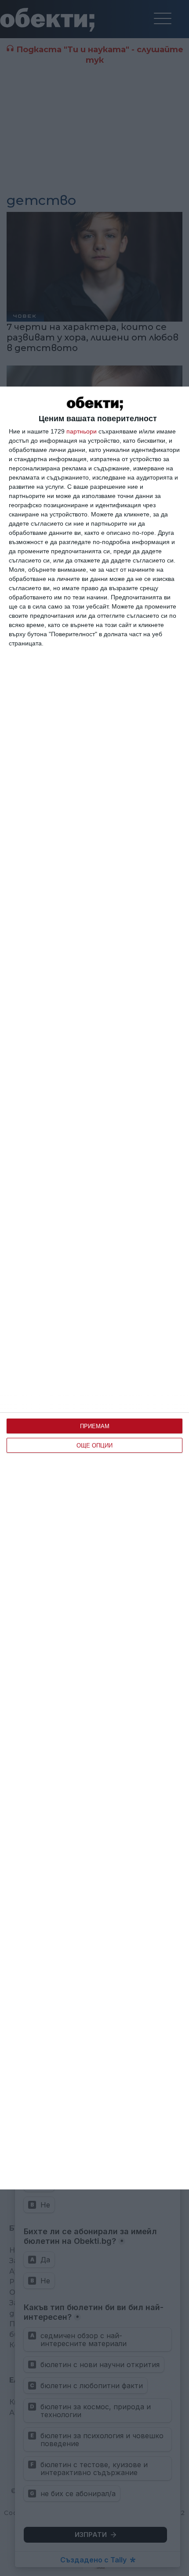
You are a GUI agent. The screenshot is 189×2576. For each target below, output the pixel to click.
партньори (82, 431)
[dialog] (94, 1288)
